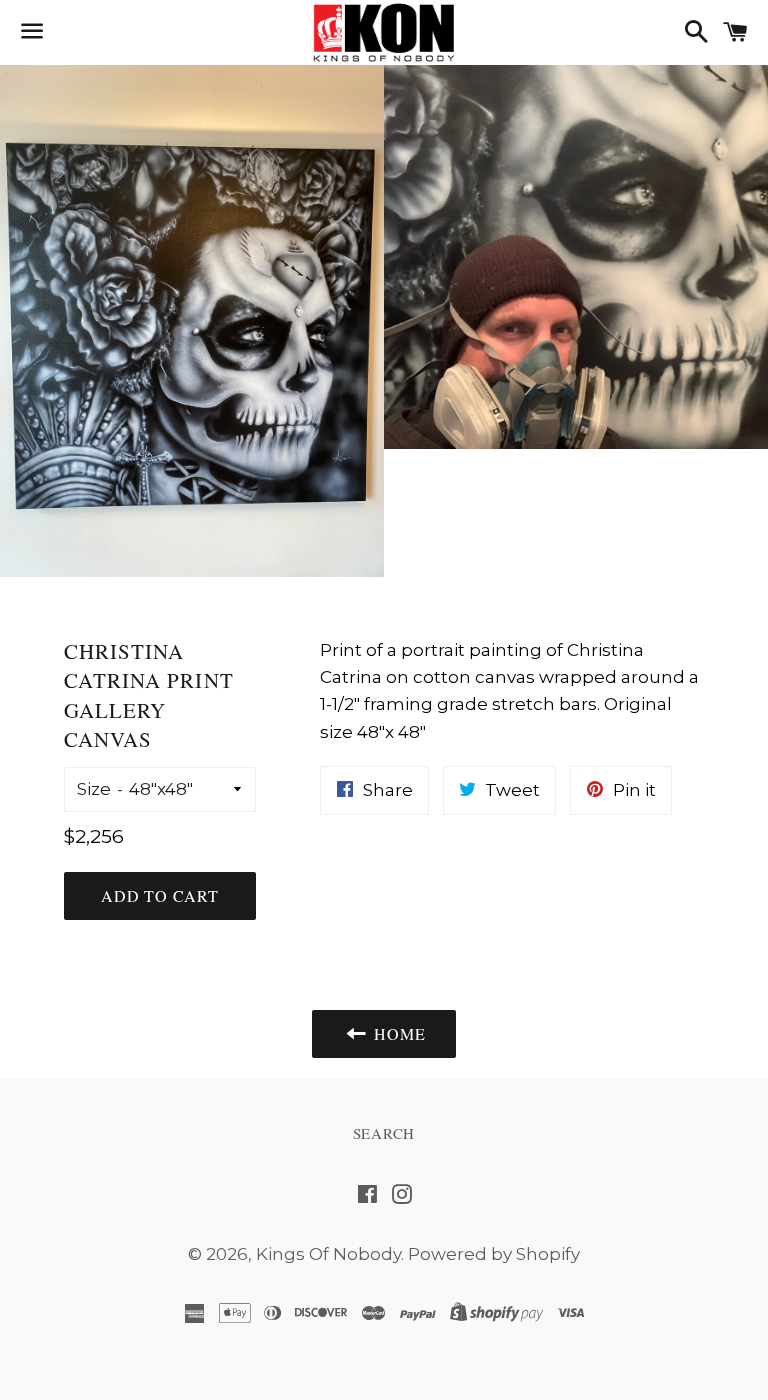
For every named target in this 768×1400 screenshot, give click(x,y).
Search (384, 1133)
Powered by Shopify (494, 1254)
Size (94, 789)
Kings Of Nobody (328, 1254)
